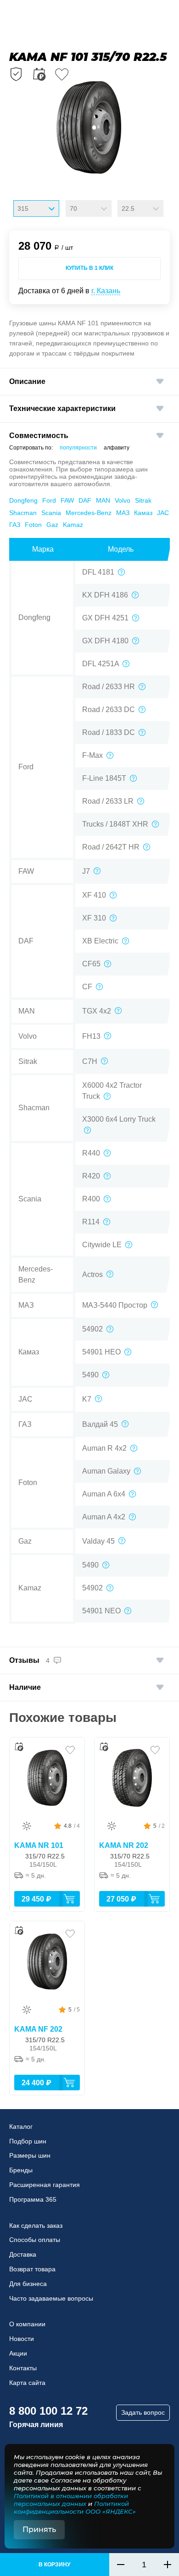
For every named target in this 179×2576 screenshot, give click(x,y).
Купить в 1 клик (89, 268)
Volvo (123, 500)
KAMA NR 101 (39, 1845)
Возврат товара (32, 2269)
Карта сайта (27, 2383)
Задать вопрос (143, 2412)
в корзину (54, 2565)
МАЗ (123, 513)
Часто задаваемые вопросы (51, 2298)
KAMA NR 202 (124, 1845)
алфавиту (117, 448)
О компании (27, 2324)
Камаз (143, 513)
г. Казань (106, 291)
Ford (49, 500)
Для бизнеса (28, 2284)
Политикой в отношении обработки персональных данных (71, 2500)
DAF (85, 500)
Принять (39, 2529)
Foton (33, 525)
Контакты (23, 2368)
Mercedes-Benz (89, 513)
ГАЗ (15, 525)
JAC (163, 513)
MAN (103, 500)
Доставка (23, 2254)
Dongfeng (23, 500)
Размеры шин (30, 2155)
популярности (78, 448)
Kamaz (73, 525)
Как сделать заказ (36, 2225)
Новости (22, 2339)
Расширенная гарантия (45, 2185)
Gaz (52, 525)
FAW (67, 500)
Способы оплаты (35, 2240)
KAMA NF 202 (38, 2029)
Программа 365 (33, 2199)
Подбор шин (28, 2141)
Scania (51, 513)
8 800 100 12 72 (48, 2411)
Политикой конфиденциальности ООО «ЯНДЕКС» (75, 2507)
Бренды (21, 2170)
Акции (18, 2353)
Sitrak (143, 500)
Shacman (23, 513)
